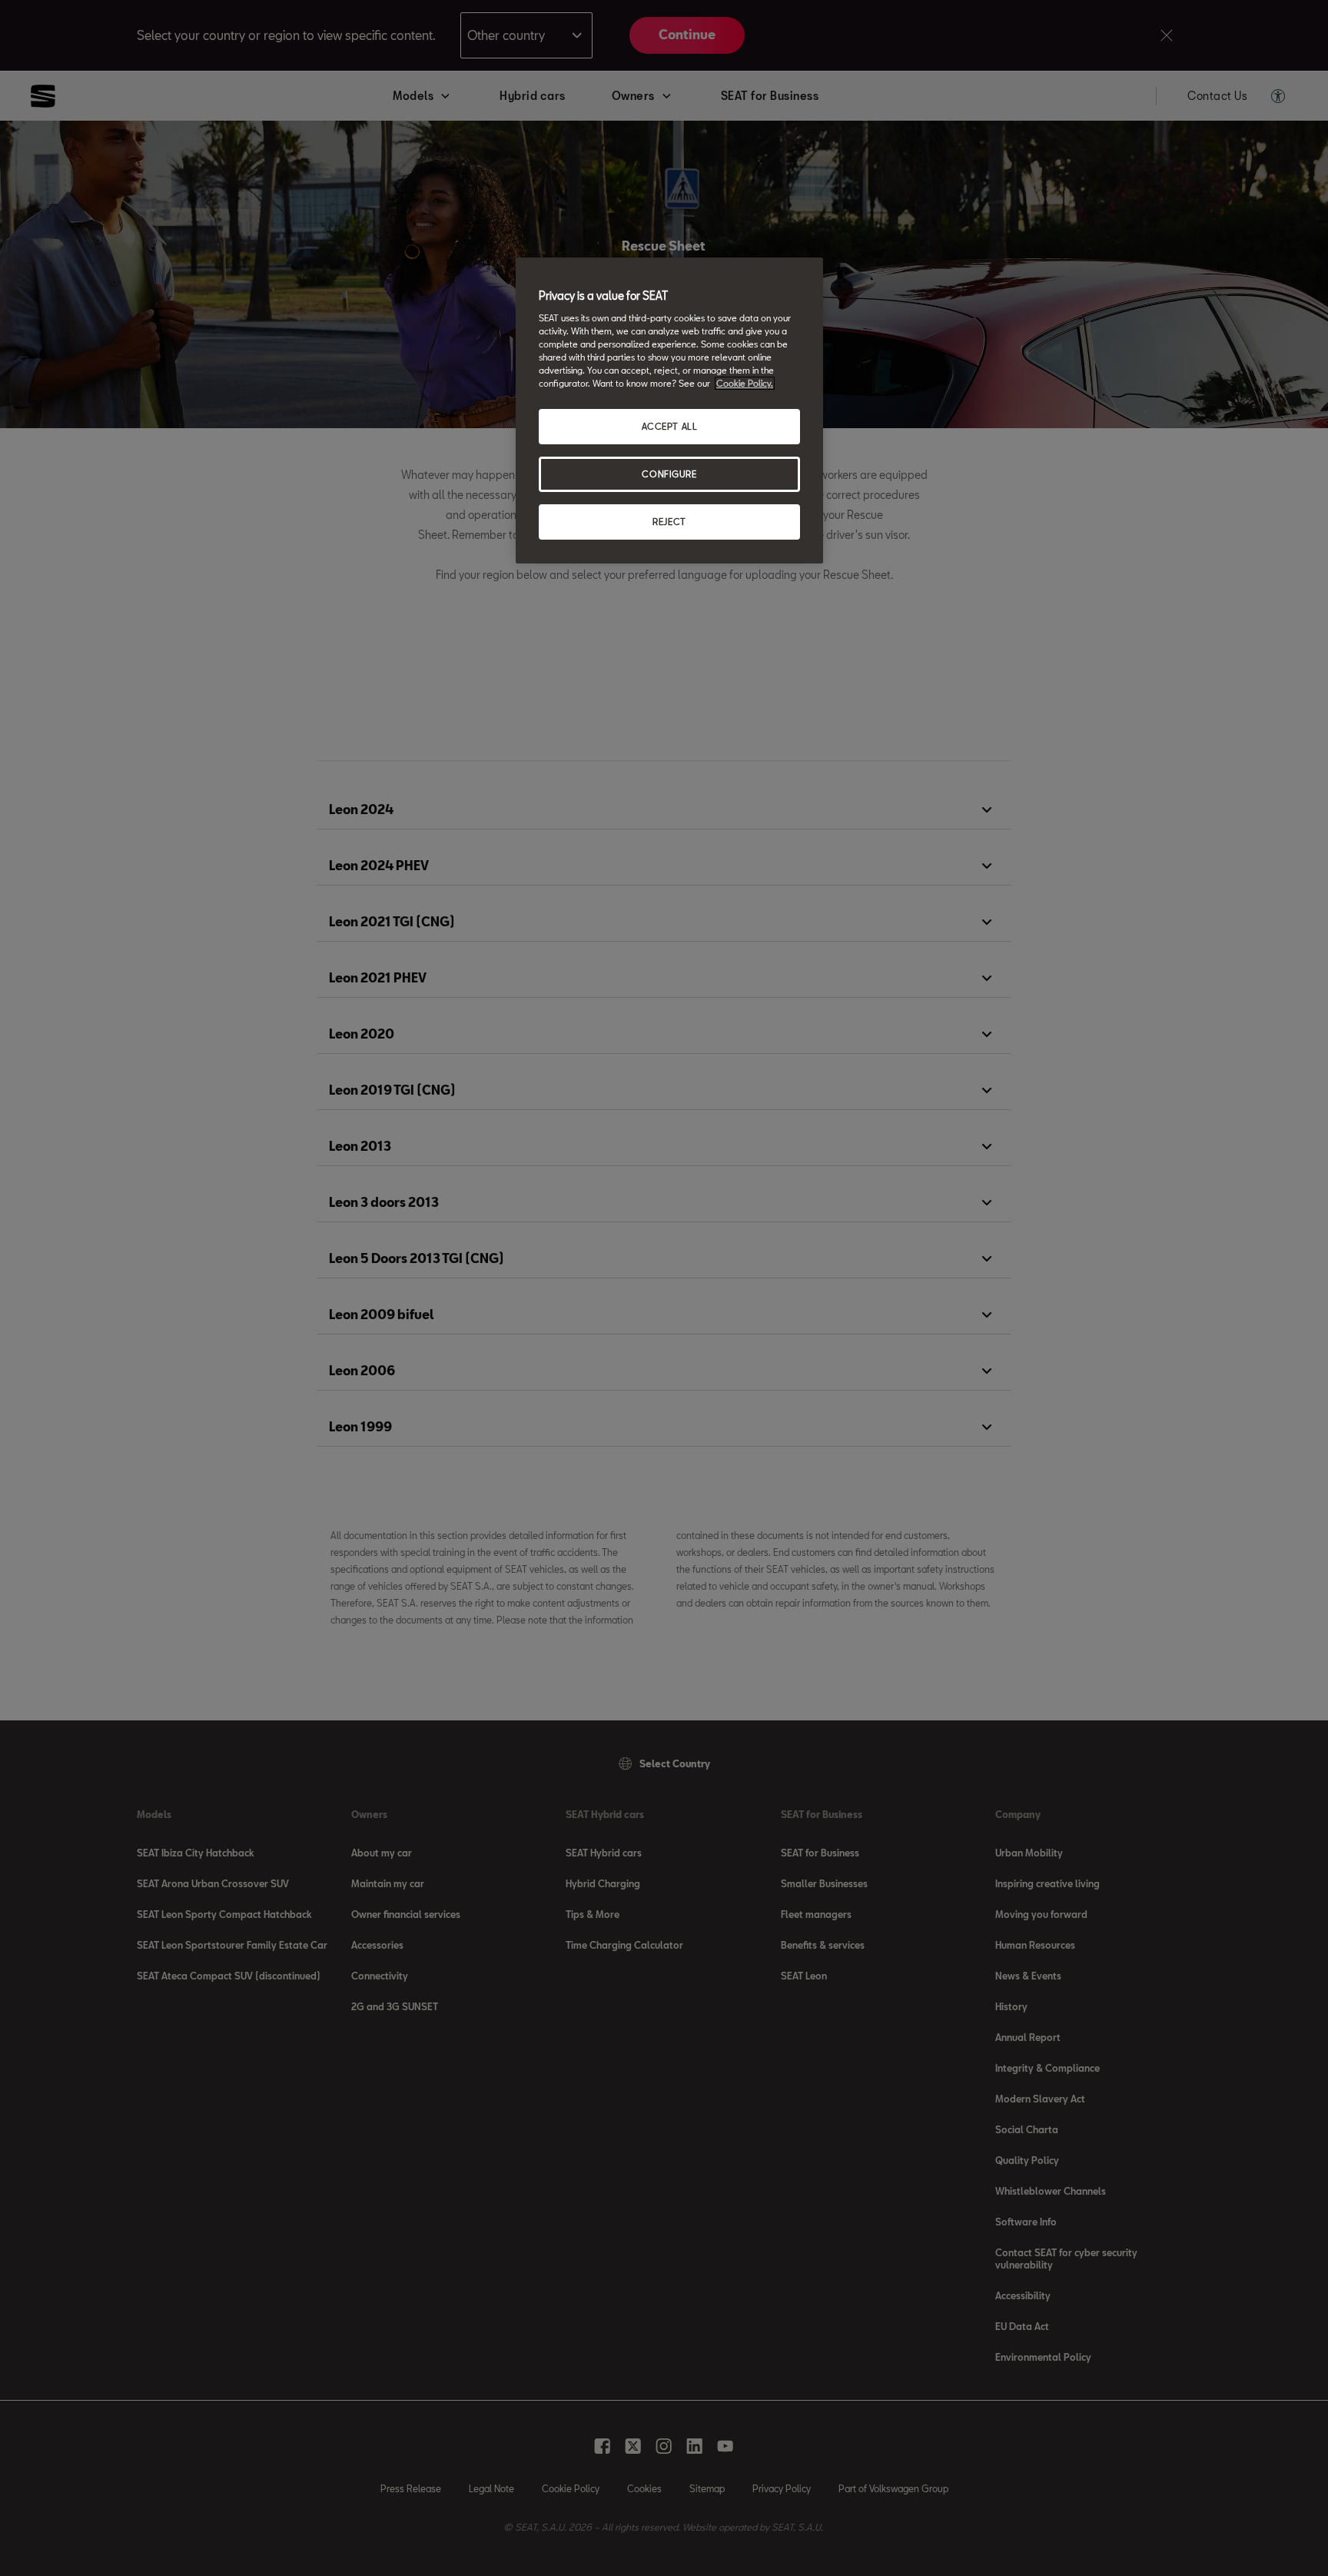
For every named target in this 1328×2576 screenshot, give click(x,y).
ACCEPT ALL (670, 426)
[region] (669, 410)
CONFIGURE (669, 474)
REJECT (669, 522)
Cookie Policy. (745, 383)
